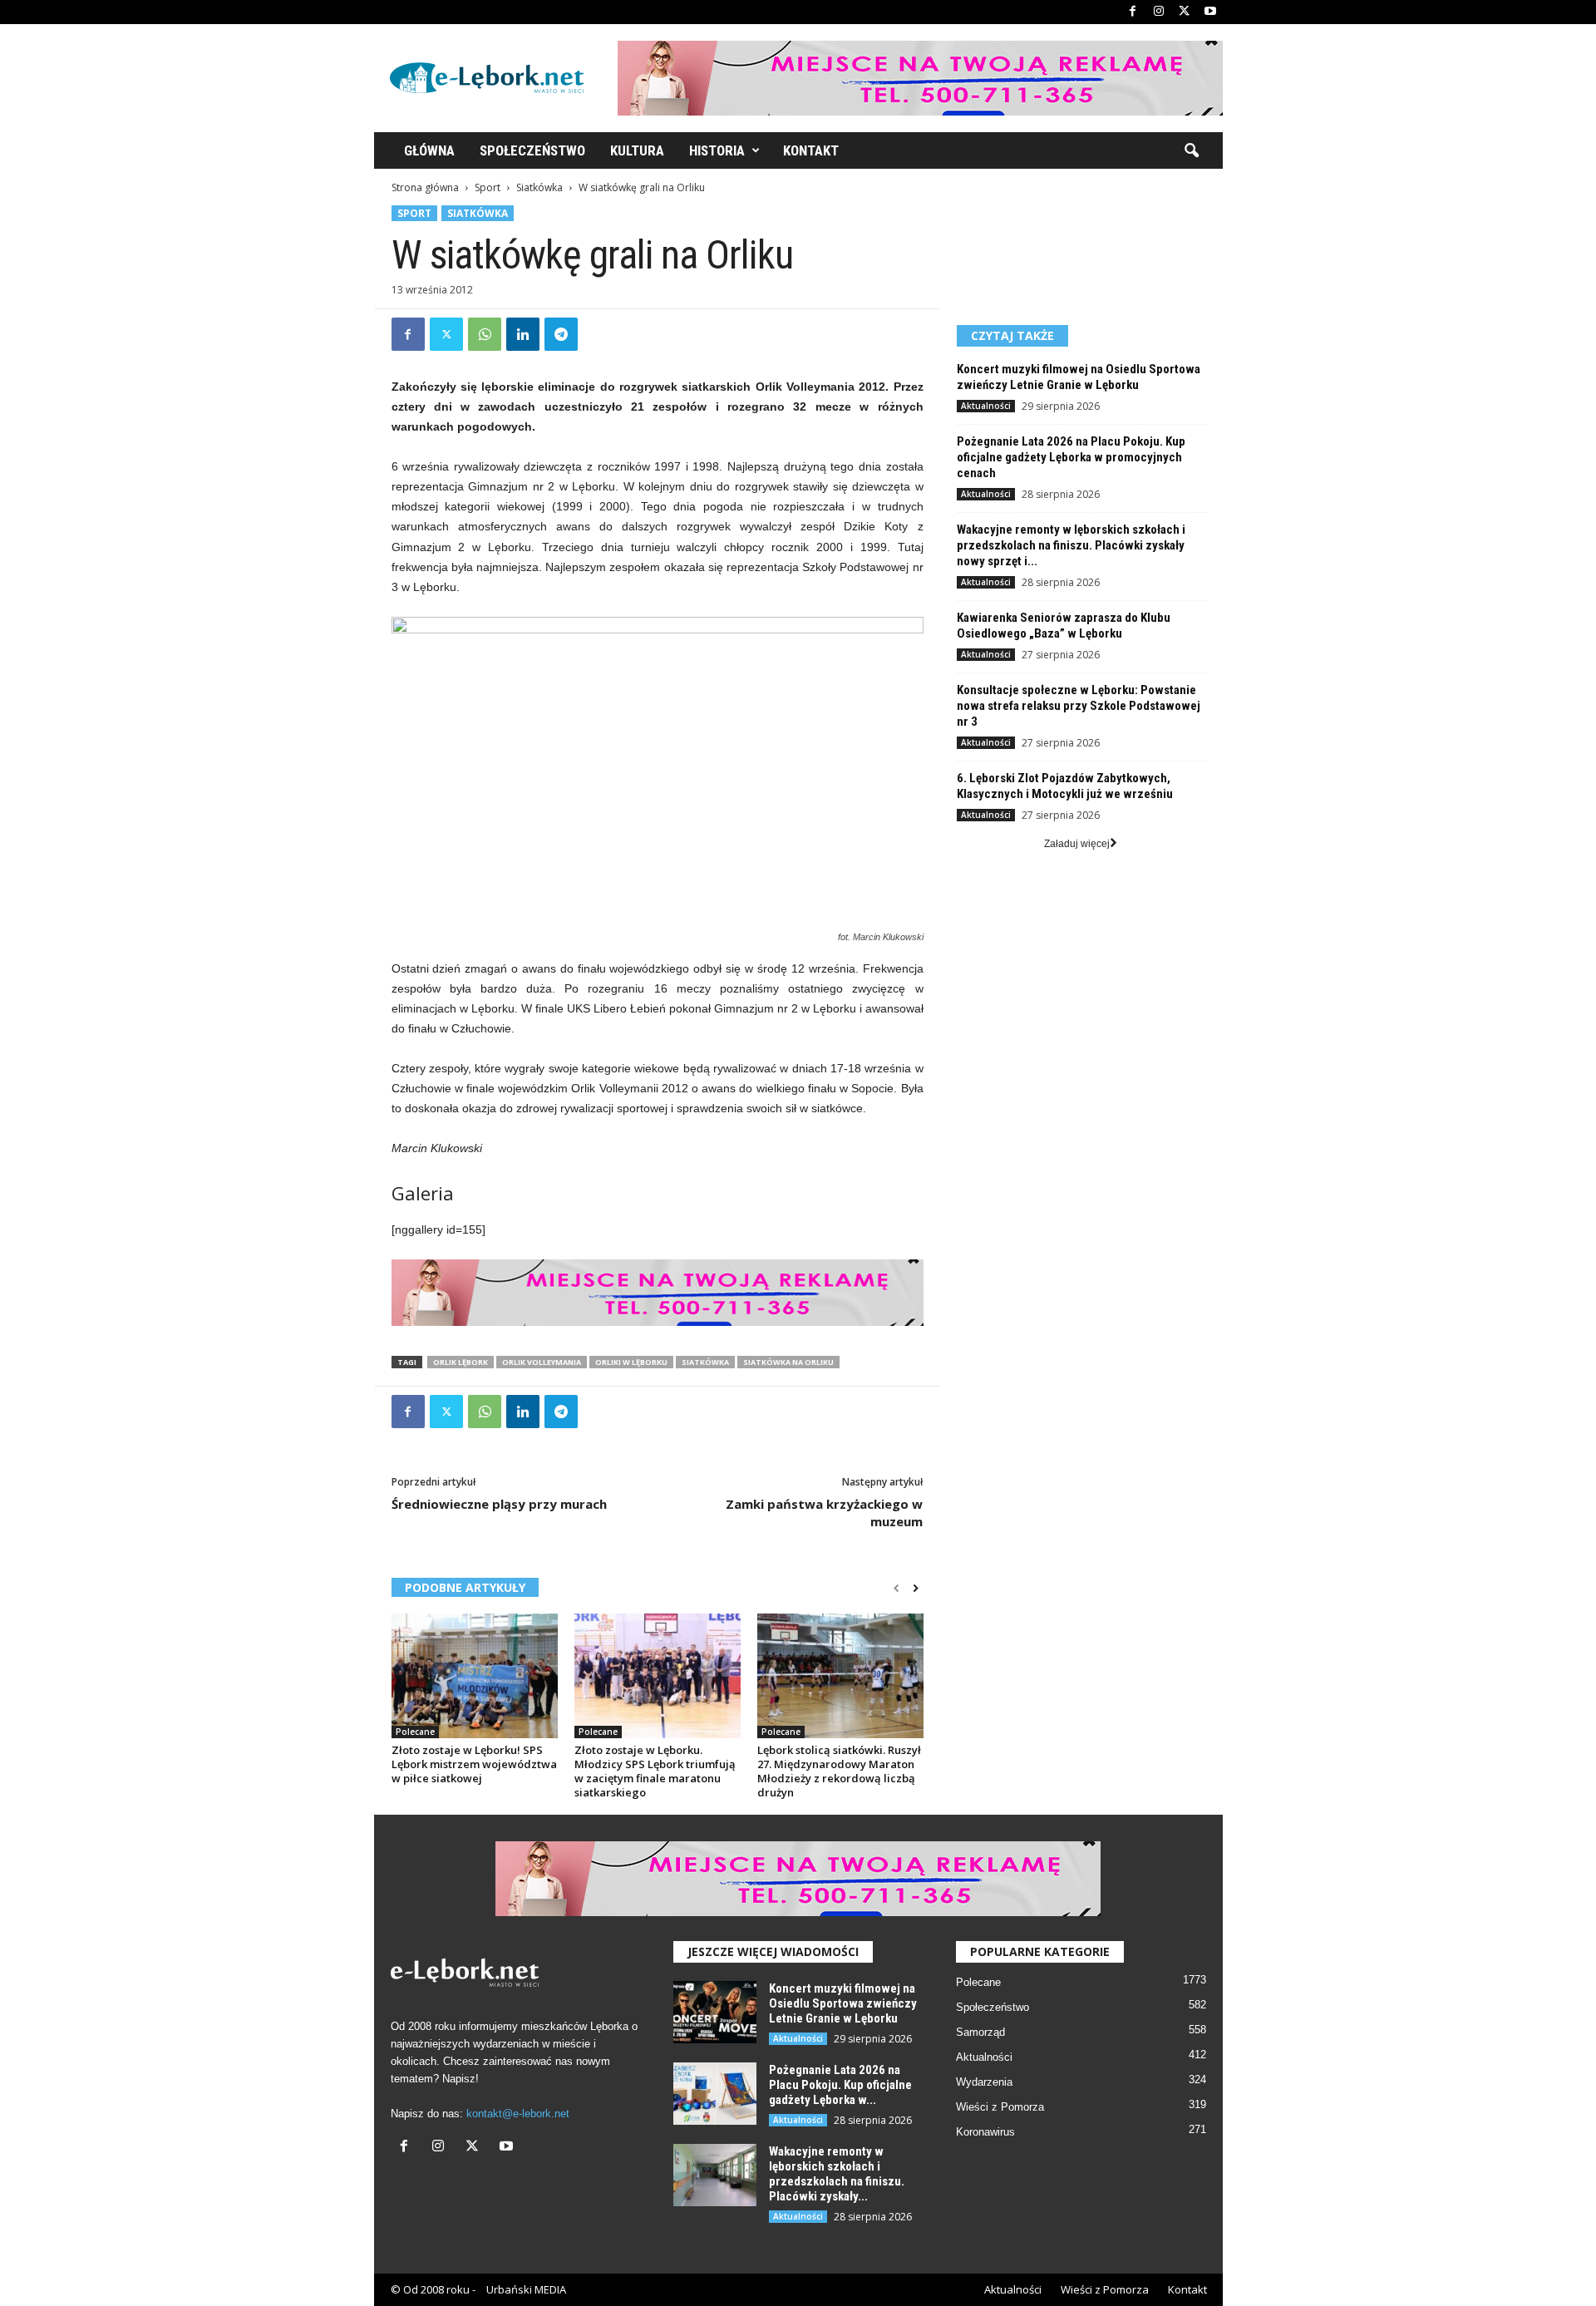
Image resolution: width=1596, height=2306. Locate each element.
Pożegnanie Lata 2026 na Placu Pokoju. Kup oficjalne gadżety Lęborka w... (840, 2085)
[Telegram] (561, 334)
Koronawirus (985, 2132)
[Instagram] (1159, 12)
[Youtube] (1210, 12)
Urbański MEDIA (526, 2289)
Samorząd (980, 2032)
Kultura (637, 150)
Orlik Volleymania (542, 1362)
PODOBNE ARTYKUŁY (465, 1587)
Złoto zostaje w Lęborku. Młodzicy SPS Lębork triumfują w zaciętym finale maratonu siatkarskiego (655, 1771)
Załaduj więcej (1077, 844)
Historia (717, 150)
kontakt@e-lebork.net (518, 2114)
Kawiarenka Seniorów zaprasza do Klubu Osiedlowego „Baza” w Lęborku (1064, 626)
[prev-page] (897, 1589)
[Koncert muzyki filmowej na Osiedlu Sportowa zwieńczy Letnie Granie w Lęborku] (715, 2012)
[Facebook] (1133, 12)
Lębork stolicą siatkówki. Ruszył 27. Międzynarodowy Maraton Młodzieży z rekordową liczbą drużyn (839, 1771)
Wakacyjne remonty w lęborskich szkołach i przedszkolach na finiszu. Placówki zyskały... (837, 2174)
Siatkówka (539, 187)
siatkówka (705, 1362)
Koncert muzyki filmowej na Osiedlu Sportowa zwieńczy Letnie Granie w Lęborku (1079, 377)
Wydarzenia (984, 2082)
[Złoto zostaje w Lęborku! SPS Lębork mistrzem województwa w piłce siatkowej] (475, 1676)
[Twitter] (1185, 12)
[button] (1191, 151)
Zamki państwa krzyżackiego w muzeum (824, 1513)
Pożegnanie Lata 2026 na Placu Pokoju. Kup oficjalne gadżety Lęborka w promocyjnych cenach (1071, 457)
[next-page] (916, 1589)
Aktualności (986, 406)
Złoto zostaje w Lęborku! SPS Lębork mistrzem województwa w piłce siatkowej (474, 1764)
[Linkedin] (523, 334)
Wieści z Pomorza (1000, 2107)
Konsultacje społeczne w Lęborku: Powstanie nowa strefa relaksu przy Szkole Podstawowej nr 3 (1079, 706)
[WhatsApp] (485, 334)
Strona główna (425, 187)
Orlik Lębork (461, 1362)
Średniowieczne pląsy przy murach (499, 1504)
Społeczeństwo (532, 150)
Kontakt (811, 150)
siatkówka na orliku (788, 1362)
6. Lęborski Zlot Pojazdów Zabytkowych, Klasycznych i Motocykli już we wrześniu (1065, 786)
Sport (488, 187)
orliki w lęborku (631, 1362)
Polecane (415, 1732)
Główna (429, 150)
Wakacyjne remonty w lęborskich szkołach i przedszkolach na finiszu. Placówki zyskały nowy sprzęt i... (1071, 545)
